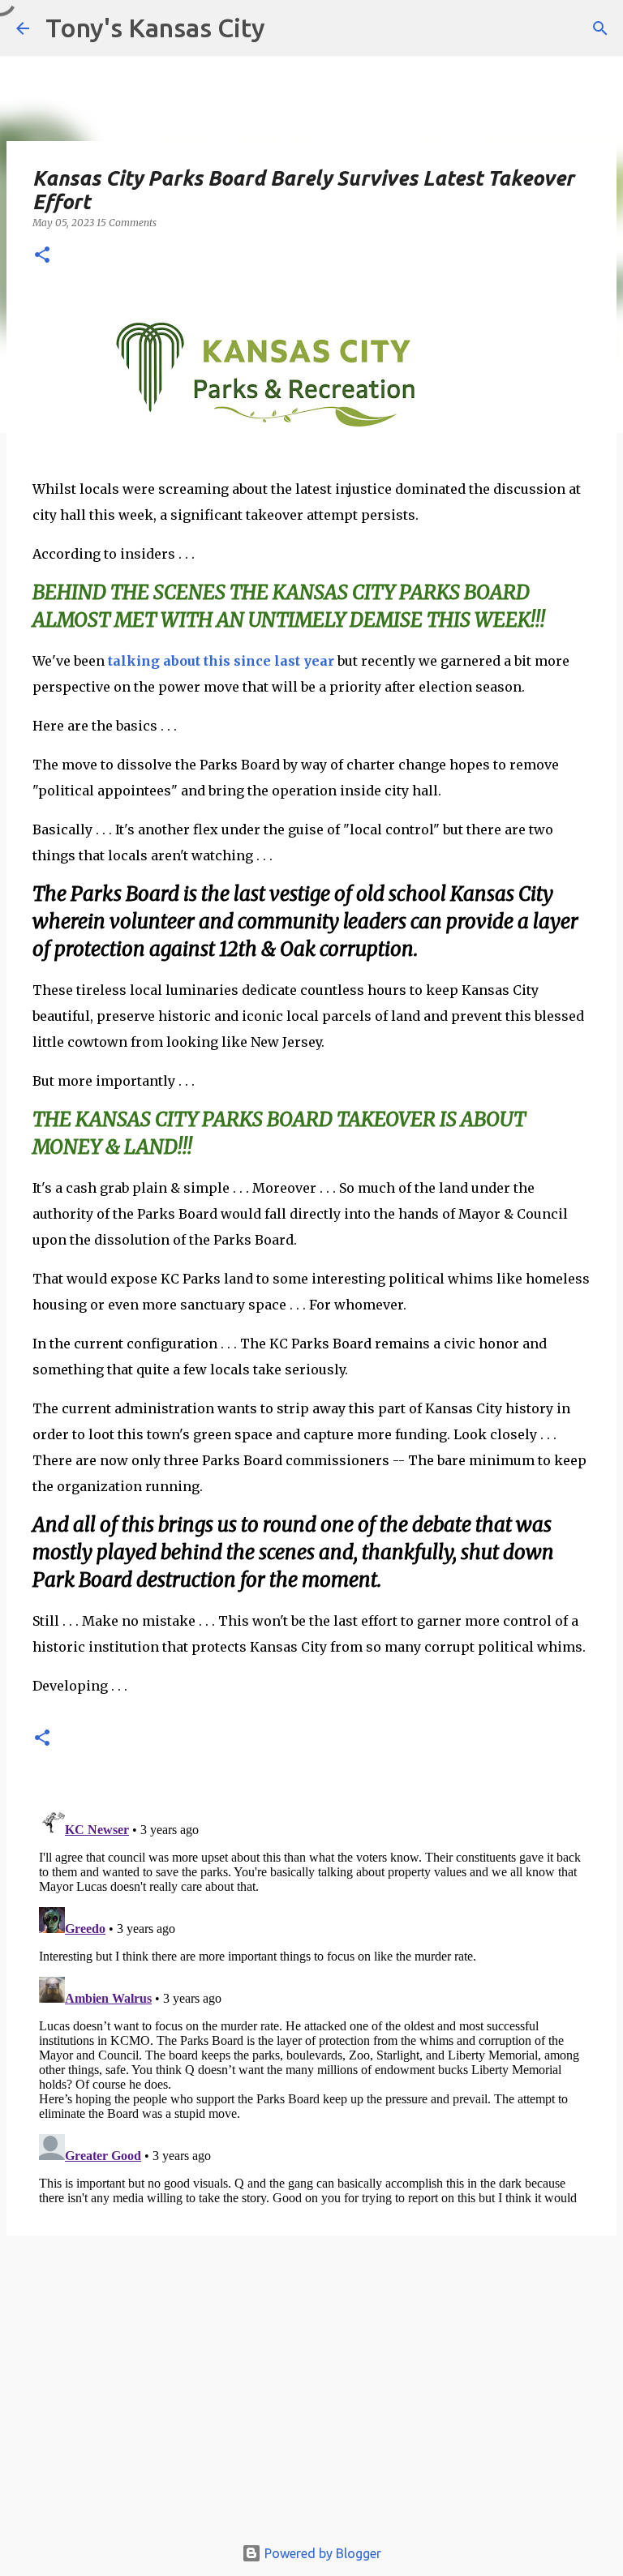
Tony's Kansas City (155, 28)
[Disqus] (311, 2004)
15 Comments (127, 223)
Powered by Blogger (321, 2553)
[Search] (600, 28)
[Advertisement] (311, 2393)
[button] (42, 256)
